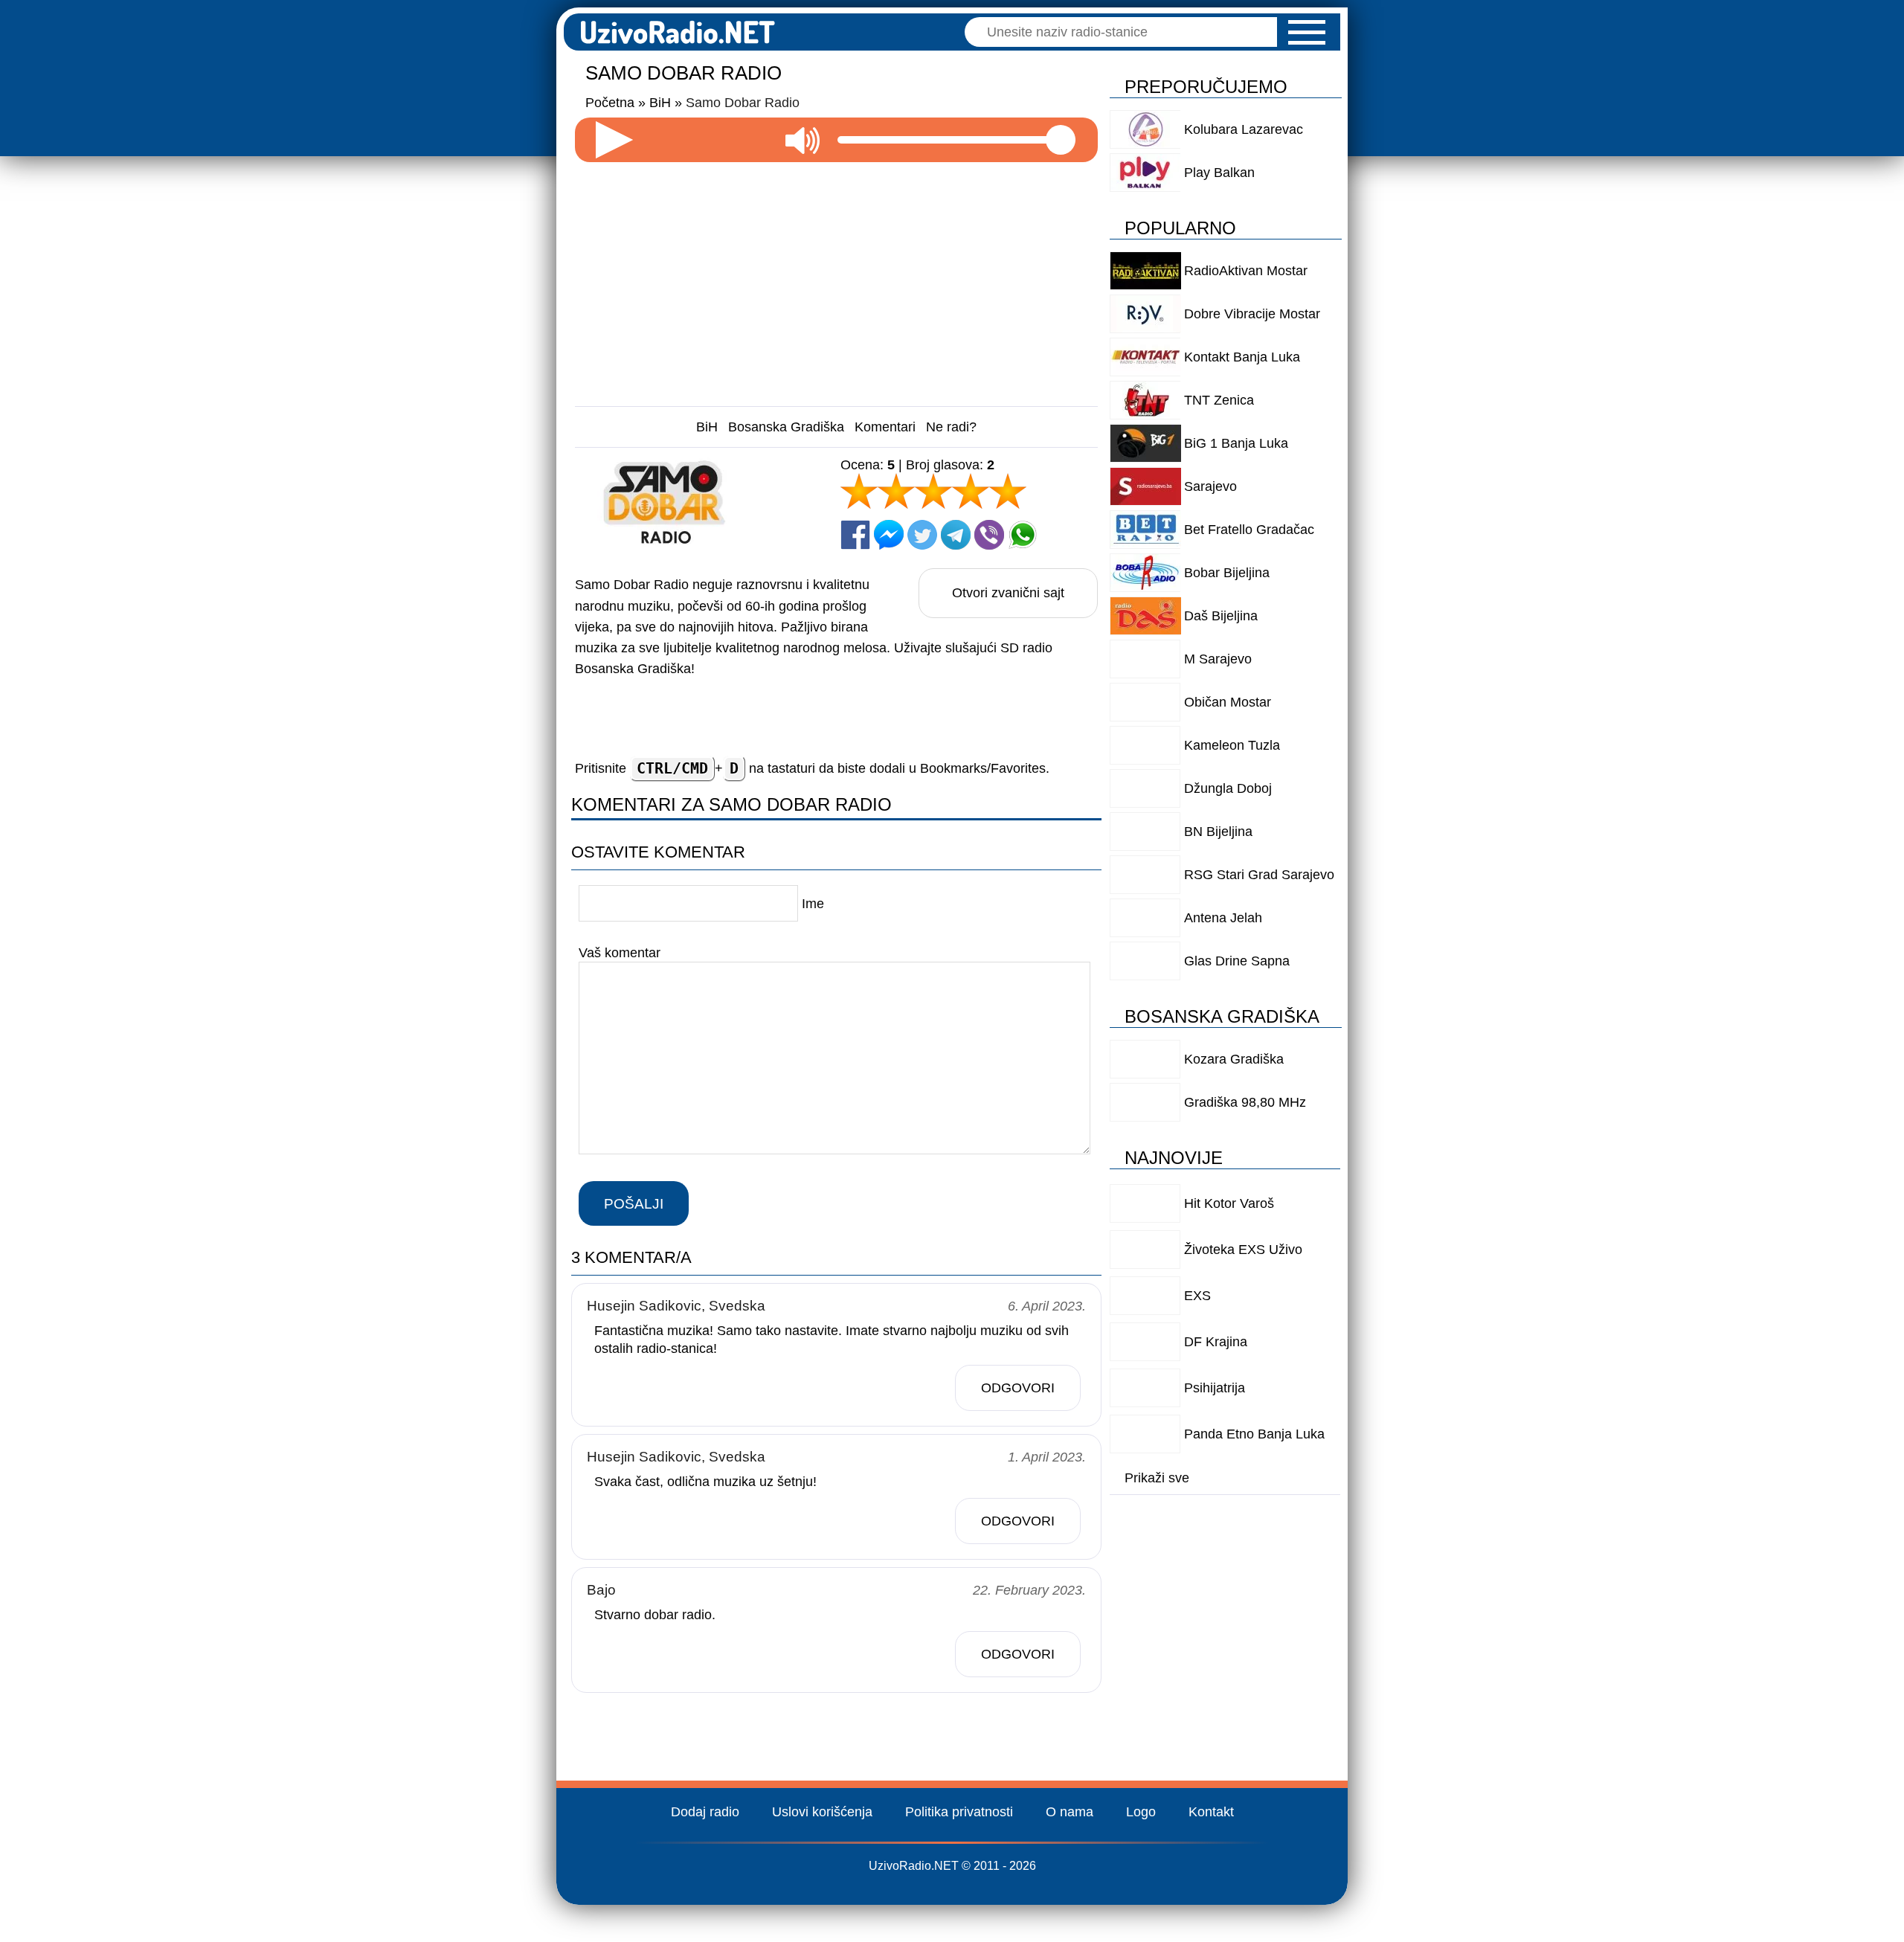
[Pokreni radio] (614, 140)
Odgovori (1018, 1388)
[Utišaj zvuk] (803, 140)
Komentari (885, 427)
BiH (707, 427)
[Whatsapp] (1023, 535)
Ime (813, 904)
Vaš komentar (620, 953)
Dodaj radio (705, 1812)
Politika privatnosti (959, 1812)
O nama (1070, 1812)
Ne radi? (951, 427)
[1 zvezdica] (859, 491)
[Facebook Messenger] (889, 535)
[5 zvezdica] (1008, 491)
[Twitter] (922, 535)
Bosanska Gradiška (786, 427)
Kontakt (1211, 1812)
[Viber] (989, 535)
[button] (1307, 32)
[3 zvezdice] (933, 491)
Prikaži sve (1157, 1478)
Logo (1141, 1812)
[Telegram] (956, 535)
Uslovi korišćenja (822, 1812)
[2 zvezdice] (896, 491)
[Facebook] (855, 535)
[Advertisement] (837, 278)
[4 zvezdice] (971, 491)
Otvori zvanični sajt (1008, 593)
